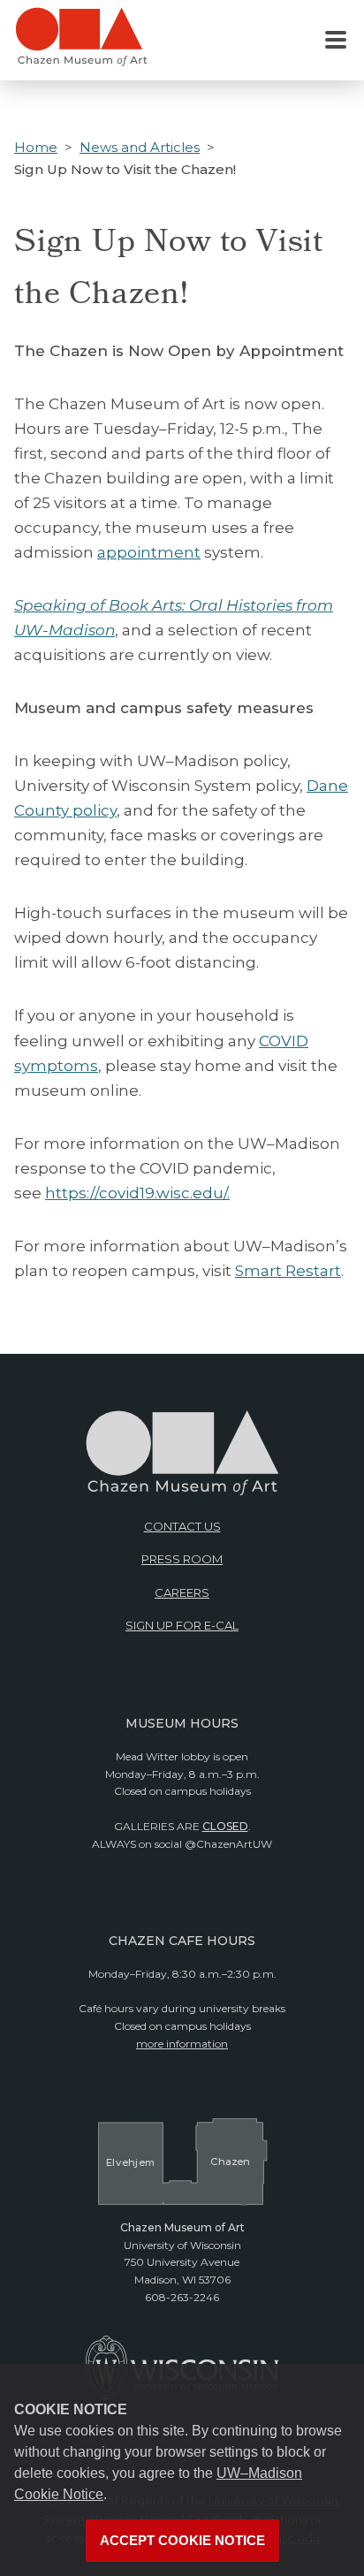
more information (182, 2044)
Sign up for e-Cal (182, 1625)
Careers (182, 1592)
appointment (149, 552)
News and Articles (140, 147)
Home (36, 147)
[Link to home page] (81, 44)
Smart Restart (288, 1271)
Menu (336, 41)
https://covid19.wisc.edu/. (137, 1193)
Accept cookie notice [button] (182, 2541)
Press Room (182, 1559)
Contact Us (182, 1526)
